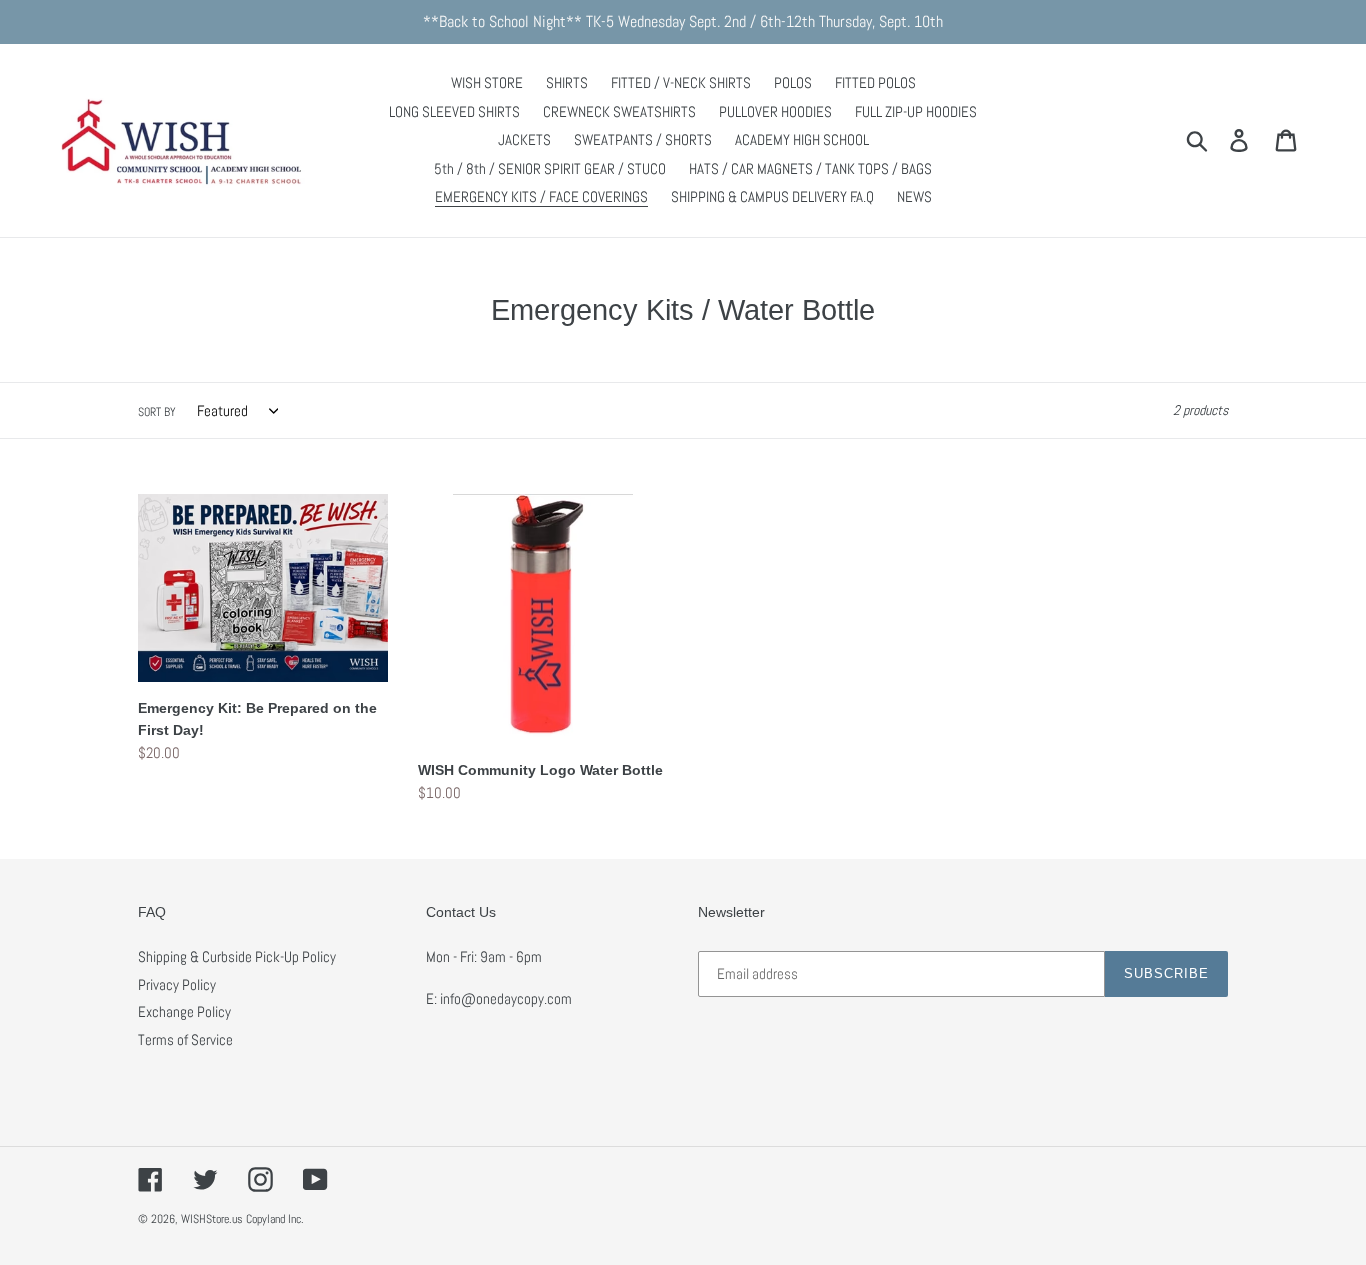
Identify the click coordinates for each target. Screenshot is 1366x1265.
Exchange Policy (184, 1011)
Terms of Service (185, 1039)
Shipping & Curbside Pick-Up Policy (237, 956)
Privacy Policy (177, 984)
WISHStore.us (212, 1219)
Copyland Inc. (275, 1219)
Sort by (157, 412)
